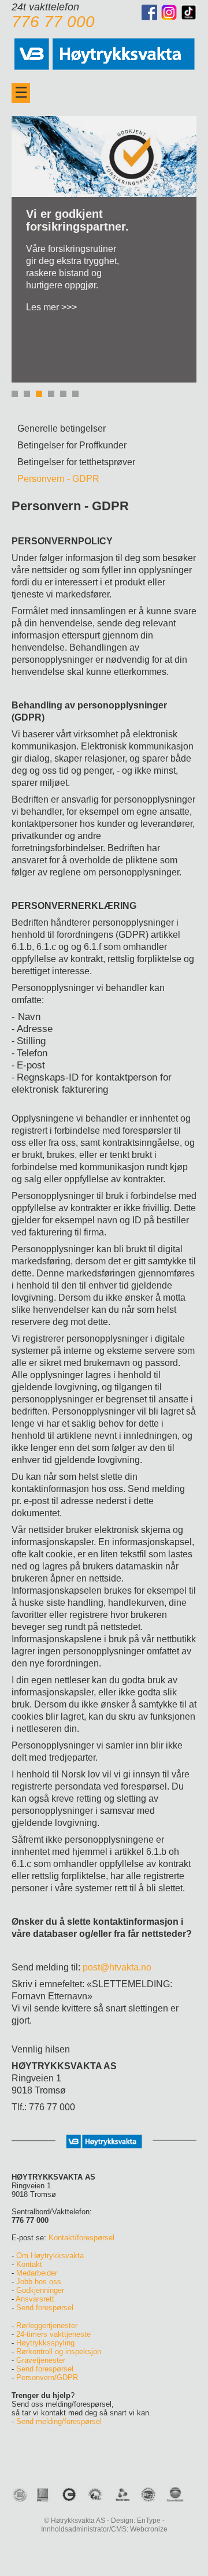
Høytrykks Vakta (104, 52)
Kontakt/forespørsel (81, 2238)
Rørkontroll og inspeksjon (59, 2352)
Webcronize (149, 2529)
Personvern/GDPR (47, 2378)
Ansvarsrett (35, 2299)
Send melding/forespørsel (59, 2421)
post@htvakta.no (117, 1967)
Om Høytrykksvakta (50, 2256)
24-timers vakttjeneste (53, 2334)
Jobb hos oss (39, 2282)
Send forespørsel (45, 2308)
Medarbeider (37, 2273)
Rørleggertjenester (47, 2326)
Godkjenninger (40, 2290)
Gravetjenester (41, 2360)
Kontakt (29, 2264)
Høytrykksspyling (45, 2343)
